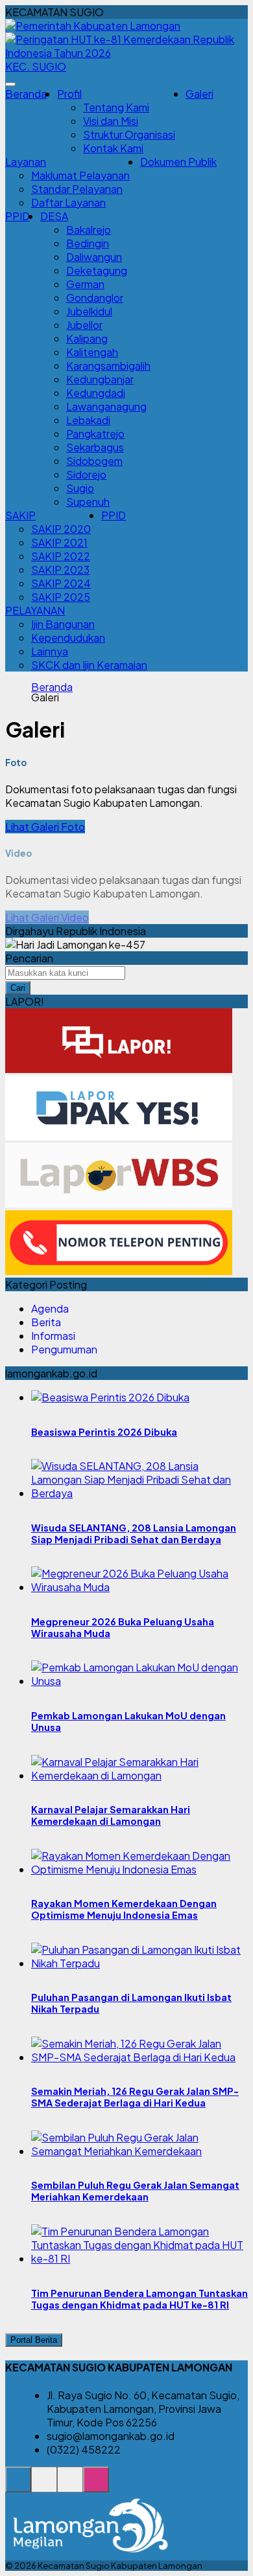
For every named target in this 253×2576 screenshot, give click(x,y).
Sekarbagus (95, 447)
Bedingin (88, 243)
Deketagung (97, 270)
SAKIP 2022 (61, 556)
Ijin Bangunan (63, 624)
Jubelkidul (89, 311)
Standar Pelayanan (77, 189)
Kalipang (87, 338)
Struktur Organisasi (129, 134)
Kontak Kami (113, 148)
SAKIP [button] (20, 515)
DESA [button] (54, 216)
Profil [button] (69, 94)
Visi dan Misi (111, 121)
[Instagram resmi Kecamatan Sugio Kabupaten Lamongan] (96, 2486)
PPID (18, 216)
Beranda (26, 94)
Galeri (199, 94)
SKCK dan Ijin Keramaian (89, 665)
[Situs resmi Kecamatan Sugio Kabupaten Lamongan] (18, 2486)
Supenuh (88, 502)
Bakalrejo (89, 230)
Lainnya (50, 651)
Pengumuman (64, 1349)
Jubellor (84, 325)
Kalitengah (92, 352)
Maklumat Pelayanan (80, 175)
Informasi (53, 1336)
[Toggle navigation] (10, 84)
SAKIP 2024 (61, 583)
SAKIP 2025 (61, 597)
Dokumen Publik (178, 162)
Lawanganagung (106, 406)
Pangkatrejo (95, 434)
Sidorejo (86, 474)
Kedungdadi (96, 393)
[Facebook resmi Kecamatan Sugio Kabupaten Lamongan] (70, 2486)
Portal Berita (34, 2340)
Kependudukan (68, 638)
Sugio (80, 488)
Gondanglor (95, 298)
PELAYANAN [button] (35, 610)
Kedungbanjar (100, 379)
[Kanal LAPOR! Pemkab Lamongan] (44, 2486)
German (85, 284)
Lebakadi (88, 420)
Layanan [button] (26, 162)
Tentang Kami (116, 107)
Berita (46, 1322)
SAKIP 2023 (60, 570)
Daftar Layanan (68, 202)
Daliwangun (94, 257)
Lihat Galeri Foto (45, 827)
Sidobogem (94, 461)
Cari (18, 988)
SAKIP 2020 (61, 529)
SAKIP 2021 (59, 542)
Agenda (50, 1308)
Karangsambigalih (108, 366)
